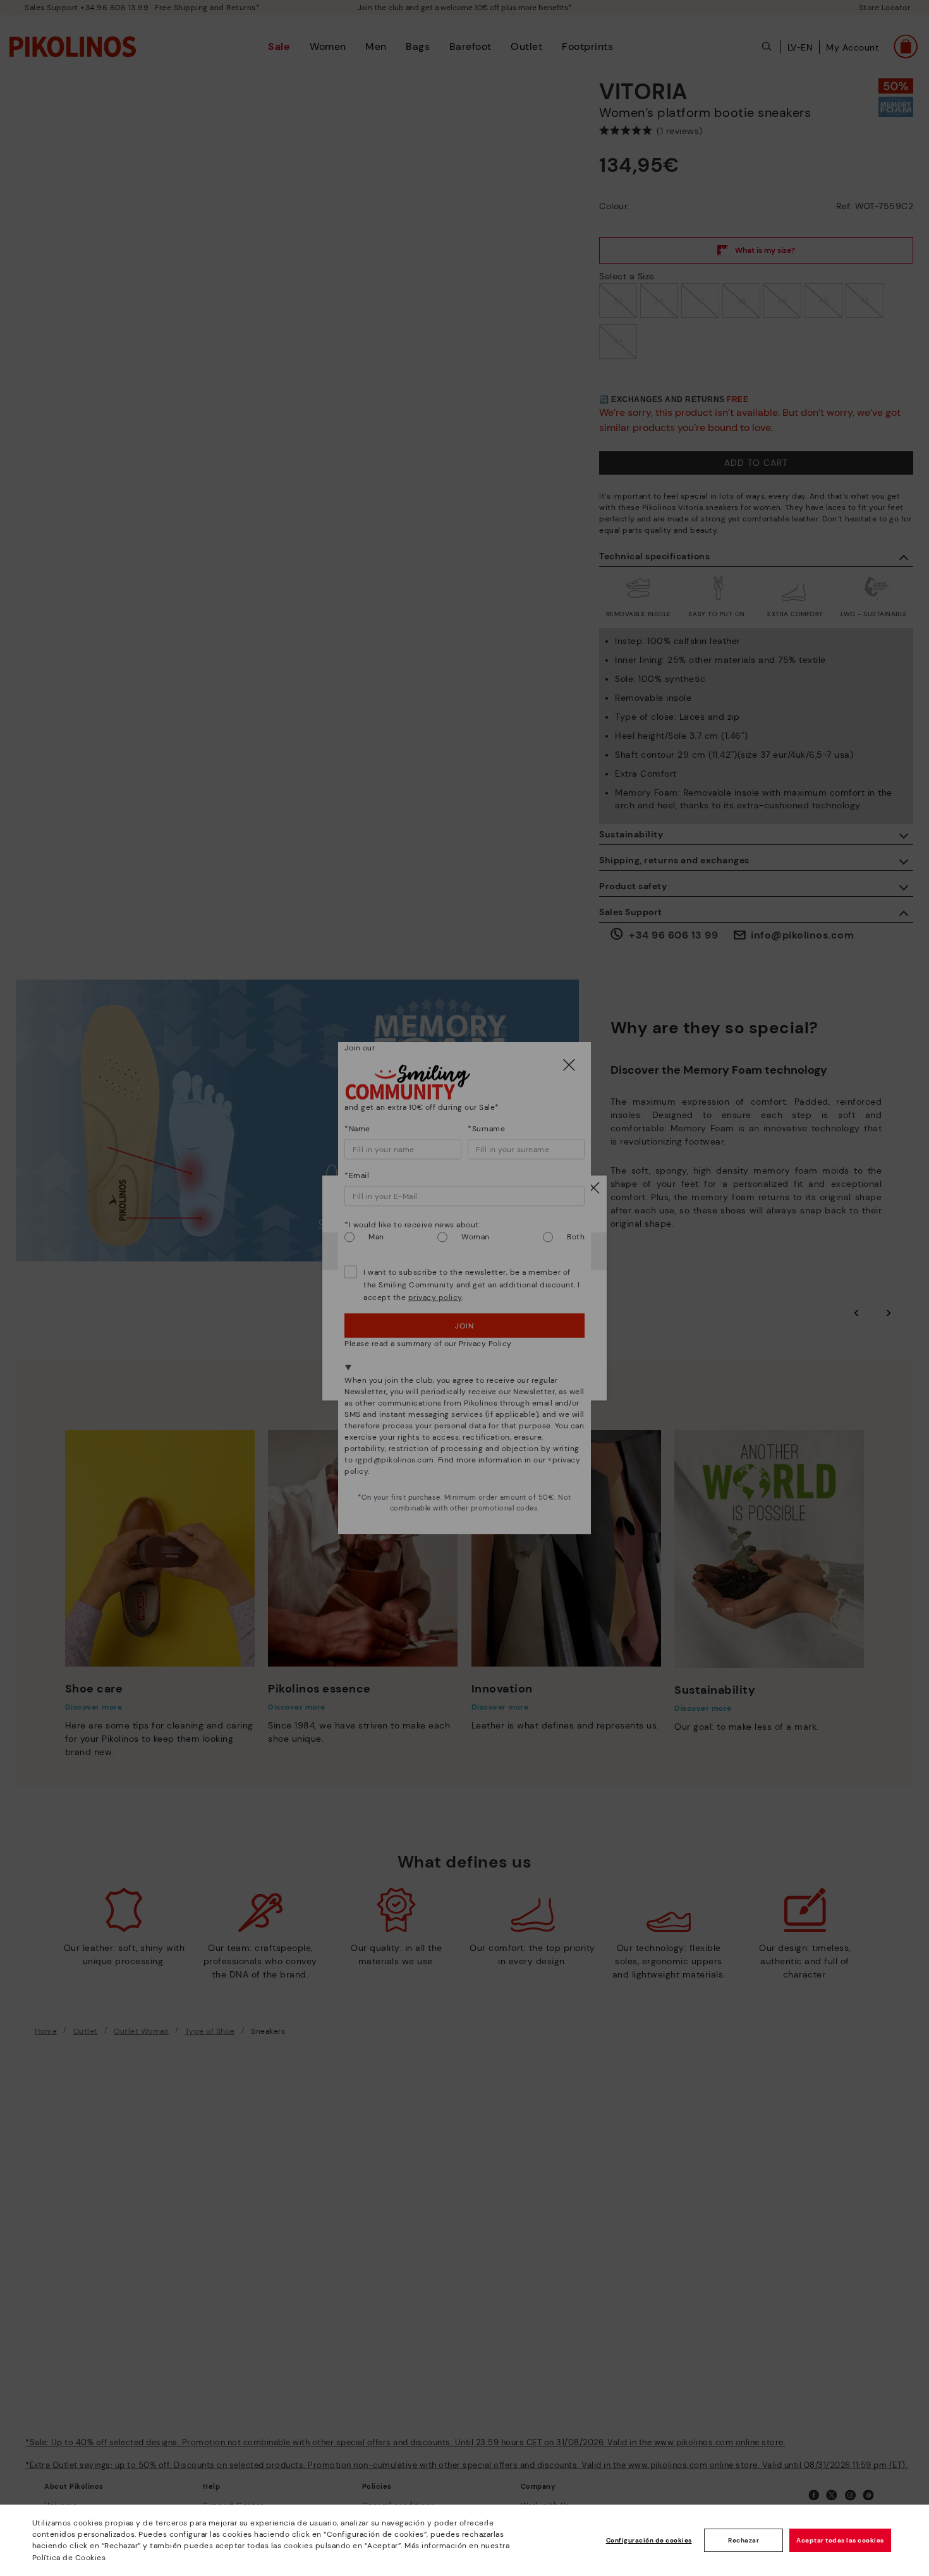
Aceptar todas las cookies (840, 2540)
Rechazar (744, 2540)
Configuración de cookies (649, 2540)
